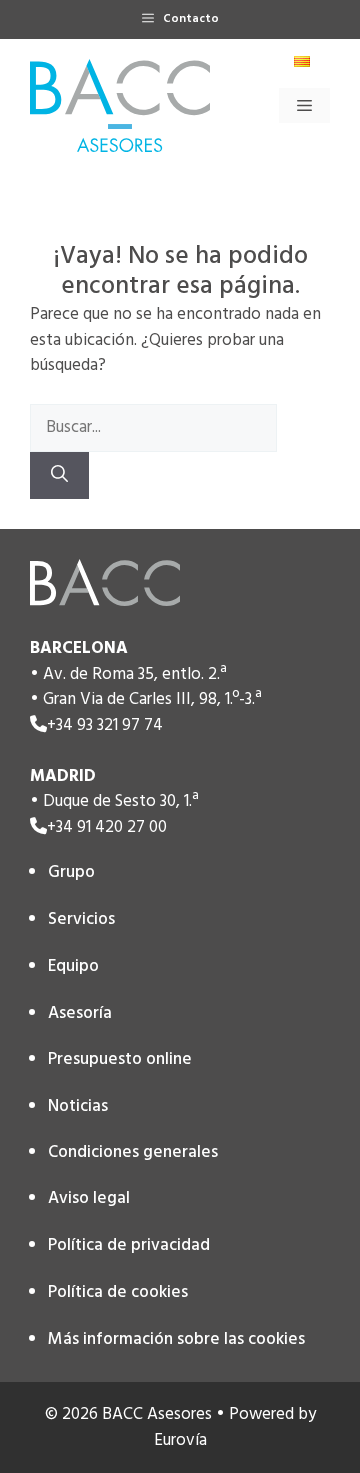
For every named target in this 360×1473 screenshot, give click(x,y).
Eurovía (180, 1440)
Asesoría (80, 1013)
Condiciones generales (133, 1152)
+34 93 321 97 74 (105, 725)
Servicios (81, 919)
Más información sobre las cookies (176, 1339)
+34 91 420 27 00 (107, 827)
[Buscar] (59, 476)
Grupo (71, 872)
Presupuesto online (120, 1059)
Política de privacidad (129, 1245)
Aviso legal (89, 1198)
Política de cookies (118, 1292)
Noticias (78, 1106)
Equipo (73, 966)
